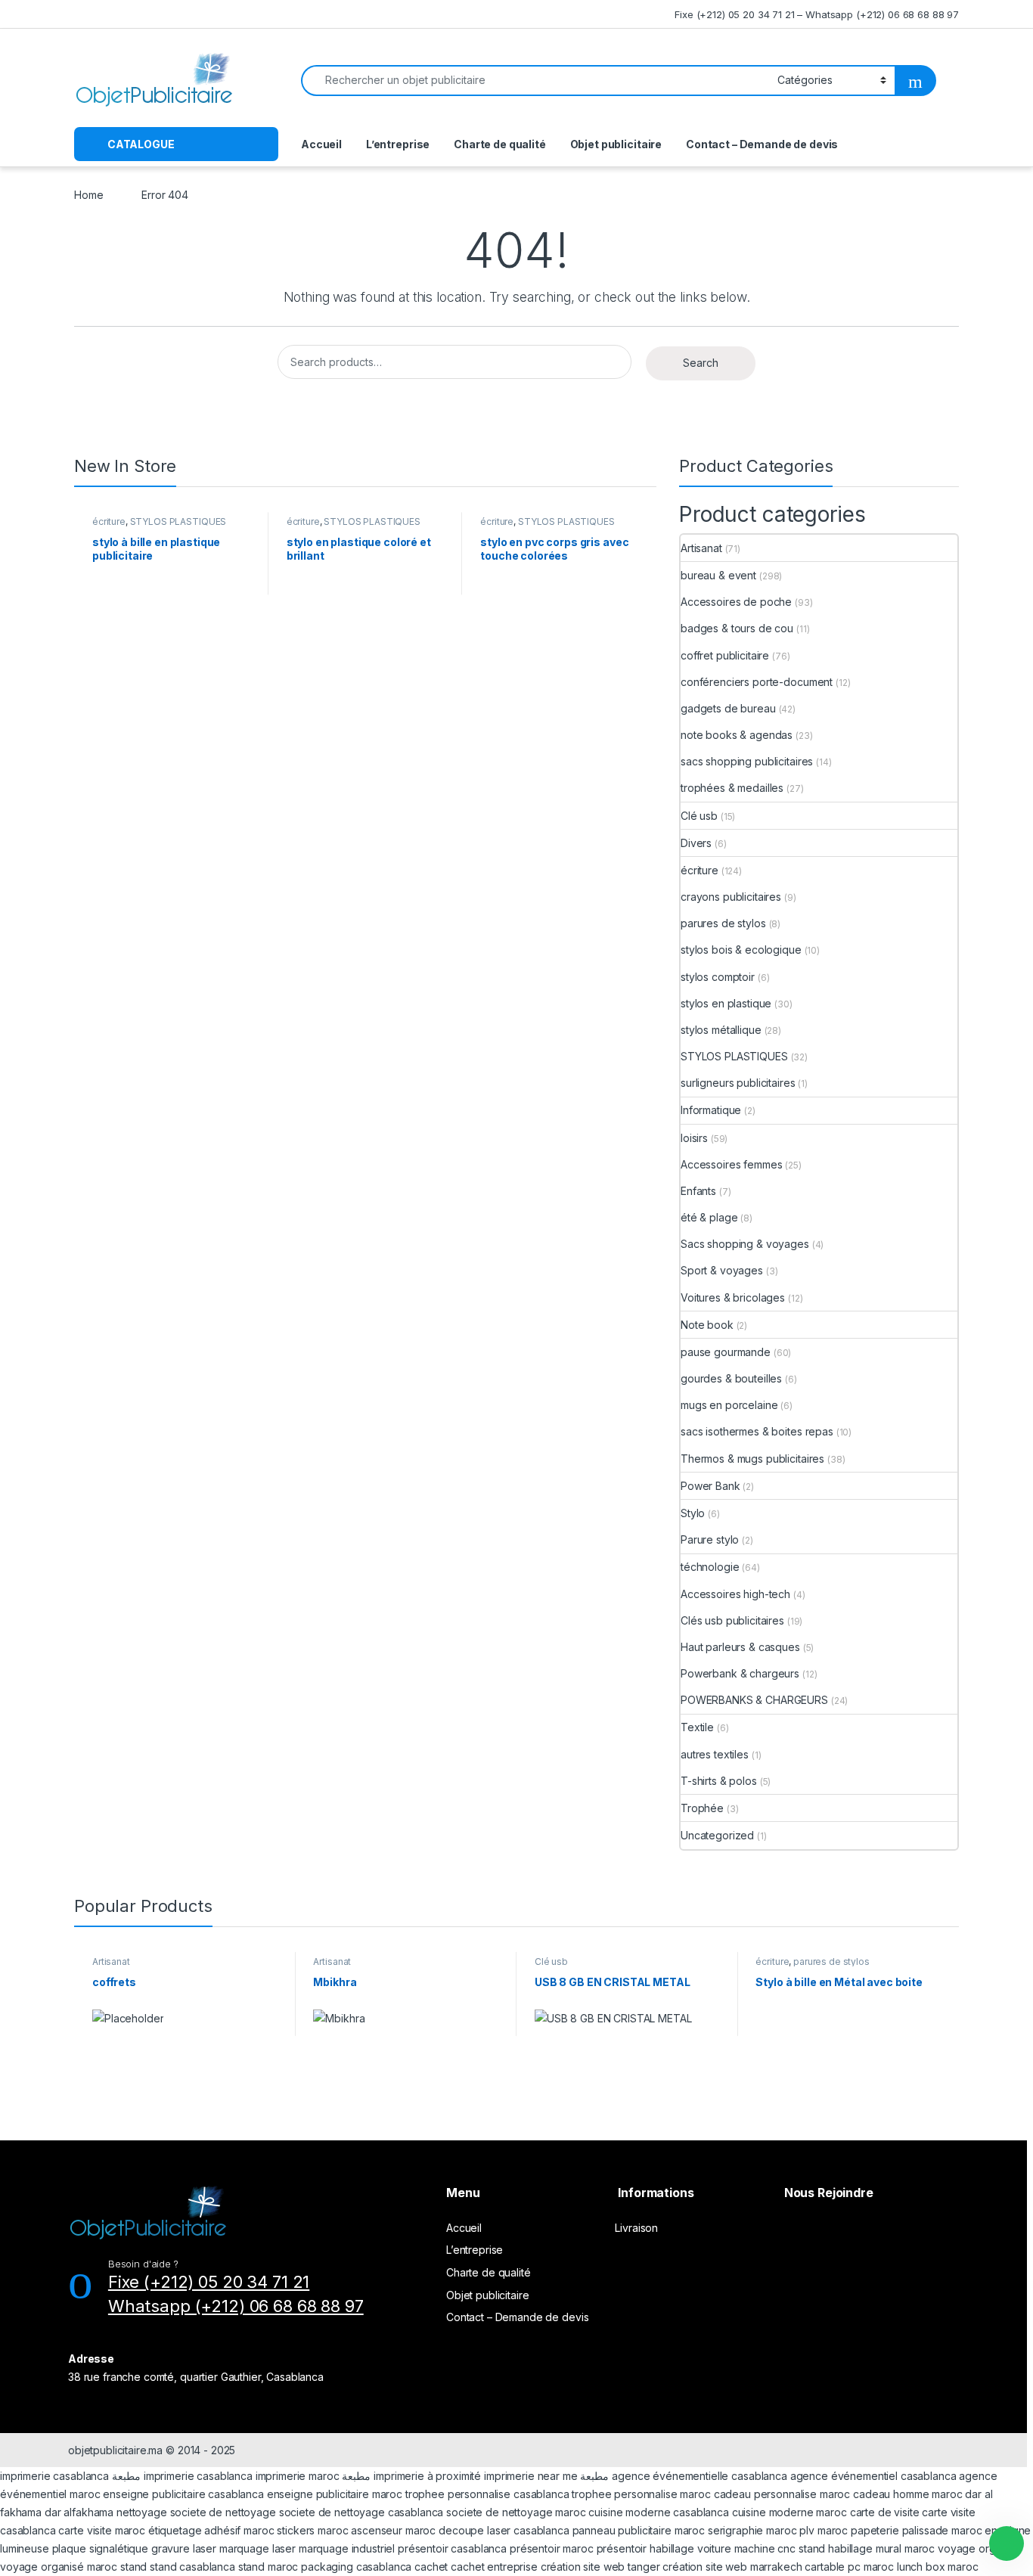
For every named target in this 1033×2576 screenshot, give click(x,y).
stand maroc (268, 2567)
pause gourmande (726, 1352)
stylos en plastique (726, 1003)
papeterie (875, 2530)
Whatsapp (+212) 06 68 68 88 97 (236, 2306)
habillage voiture (690, 2548)
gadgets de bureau (728, 708)
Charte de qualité (500, 144)
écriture (109, 521)
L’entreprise (398, 144)
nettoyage (142, 2512)
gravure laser (184, 2548)
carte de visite (885, 2512)
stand (813, 2548)
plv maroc (824, 2530)
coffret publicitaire (725, 655)
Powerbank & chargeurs (740, 1673)
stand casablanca (192, 2567)
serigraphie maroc (752, 2530)
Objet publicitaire (616, 144)
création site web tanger (600, 2567)
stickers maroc (312, 2530)
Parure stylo (710, 1539)
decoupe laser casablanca (504, 2530)
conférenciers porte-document (757, 682)
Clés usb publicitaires (732, 1620)
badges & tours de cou (737, 628)
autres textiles (715, 1754)
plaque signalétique (100, 2548)
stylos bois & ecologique (741, 950)
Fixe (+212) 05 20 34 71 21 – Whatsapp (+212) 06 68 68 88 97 (817, 14)
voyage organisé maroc (59, 2567)
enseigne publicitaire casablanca (183, 2494)
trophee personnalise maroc (641, 2494)
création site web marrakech (732, 2567)
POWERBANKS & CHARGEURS (754, 1700)
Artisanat (701, 548)
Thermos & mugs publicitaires (752, 1459)
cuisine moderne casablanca (658, 2512)
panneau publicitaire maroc (639, 2530)
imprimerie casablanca (54, 2476)
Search (701, 363)
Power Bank (710, 1486)
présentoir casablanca (452, 2548)
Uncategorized (717, 1835)
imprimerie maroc (298, 2476)
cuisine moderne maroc (789, 2512)
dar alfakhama (79, 2512)
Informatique (711, 1110)
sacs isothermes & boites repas (757, 1431)
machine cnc (765, 2548)
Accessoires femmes (731, 1164)
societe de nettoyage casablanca (361, 2512)
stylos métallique (721, 1030)
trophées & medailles (732, 788)
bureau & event (718, 575)
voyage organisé (980, 2548)
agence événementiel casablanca (873, 2476)
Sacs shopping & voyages (745, 1244)
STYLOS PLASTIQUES (178, 521)
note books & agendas (737, 735)
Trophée (702, 1808)
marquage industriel (348, 2548)
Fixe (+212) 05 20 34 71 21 (209, 2282)
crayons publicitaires (731, 897)
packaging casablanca (356, 2567)
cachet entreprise (494, 2567)
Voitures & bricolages (733, 1297)
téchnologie (710, 1567)
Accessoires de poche (736, 602)
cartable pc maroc (849, 2567)
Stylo (693, 1513)
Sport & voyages (722, 1270)
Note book (707, 1325)
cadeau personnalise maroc (782, 2494)
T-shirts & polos (719, 1781)
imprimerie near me (530, 2476)
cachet (431, 2567)
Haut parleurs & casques (740, 1647)
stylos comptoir (718, 977)
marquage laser (259, 2548)
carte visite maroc (101, 2530)
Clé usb (699, 816)
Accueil (321, 144)
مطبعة (126, 2476)
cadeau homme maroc (907, 2494)
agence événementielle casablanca (700, 2476)
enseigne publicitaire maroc (335, 2494)
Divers (696, 843)
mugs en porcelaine (729, 1405)
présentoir (622, 2548)
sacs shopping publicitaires (747, 761)
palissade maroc (942, 2530)
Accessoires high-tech (735, 1594)
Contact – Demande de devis (762, 144)
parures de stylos (723, 923)
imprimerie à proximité (427, 2476)
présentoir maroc (552, 2548)
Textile (697, 1727)
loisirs (694, 1138)
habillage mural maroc (881, 2548)
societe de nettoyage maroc (516, 2512)
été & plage (709, 1217)
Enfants (698, 1191)
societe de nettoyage (223, 2512)
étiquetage (176, 2530)
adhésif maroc (239, 2530)
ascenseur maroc (393, 2530)
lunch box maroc (938, 2567)
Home (88, 195)
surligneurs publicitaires (738, 1083)
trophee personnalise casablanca (487, 2494)
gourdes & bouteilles (731, 1378)
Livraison (636, 2228)
